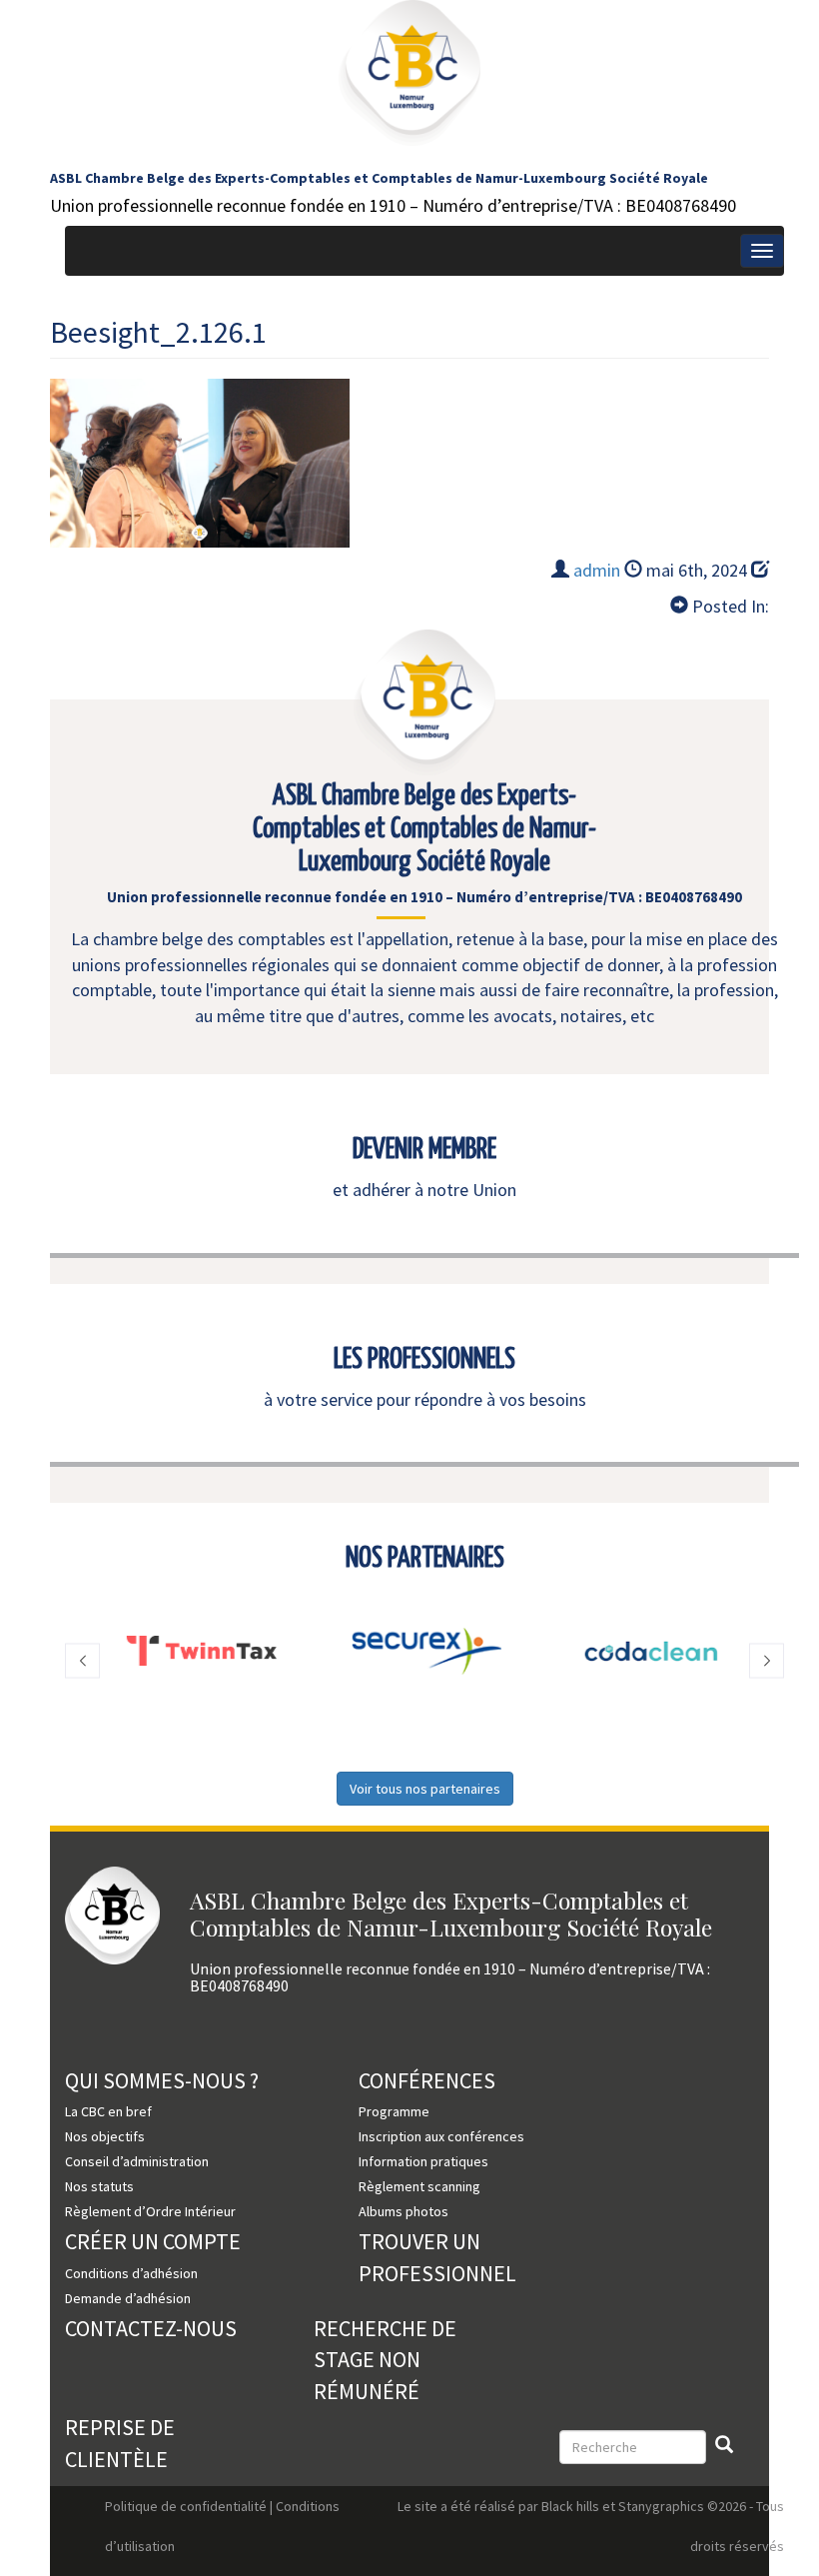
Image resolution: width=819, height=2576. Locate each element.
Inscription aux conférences (441, 2136)
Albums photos (404, 2211)
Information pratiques (423, 2161)
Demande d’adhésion (128, 2298)
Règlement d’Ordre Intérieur (150, 2211)
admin (597, 570)
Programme (394, 2111)
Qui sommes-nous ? (162, 2080)
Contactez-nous (151, 2328)
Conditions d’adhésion (131, 2273)
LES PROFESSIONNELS (424, 1360)
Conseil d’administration (137, 2161)
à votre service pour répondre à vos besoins (425, 1399)
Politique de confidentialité (186, 2506)
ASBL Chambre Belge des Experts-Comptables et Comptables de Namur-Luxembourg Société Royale (379, 178)
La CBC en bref (108, 2111)
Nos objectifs (105, 2136)
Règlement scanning (419, 2186)
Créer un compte (153, 2241)
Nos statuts (99, 2186)
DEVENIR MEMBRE (424, 1150)
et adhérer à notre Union (424, 1190)
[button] (82, 1661)
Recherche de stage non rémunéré (385, 2360)
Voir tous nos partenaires (425, 1789)
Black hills (570, 2506)
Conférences (427, 2080)
